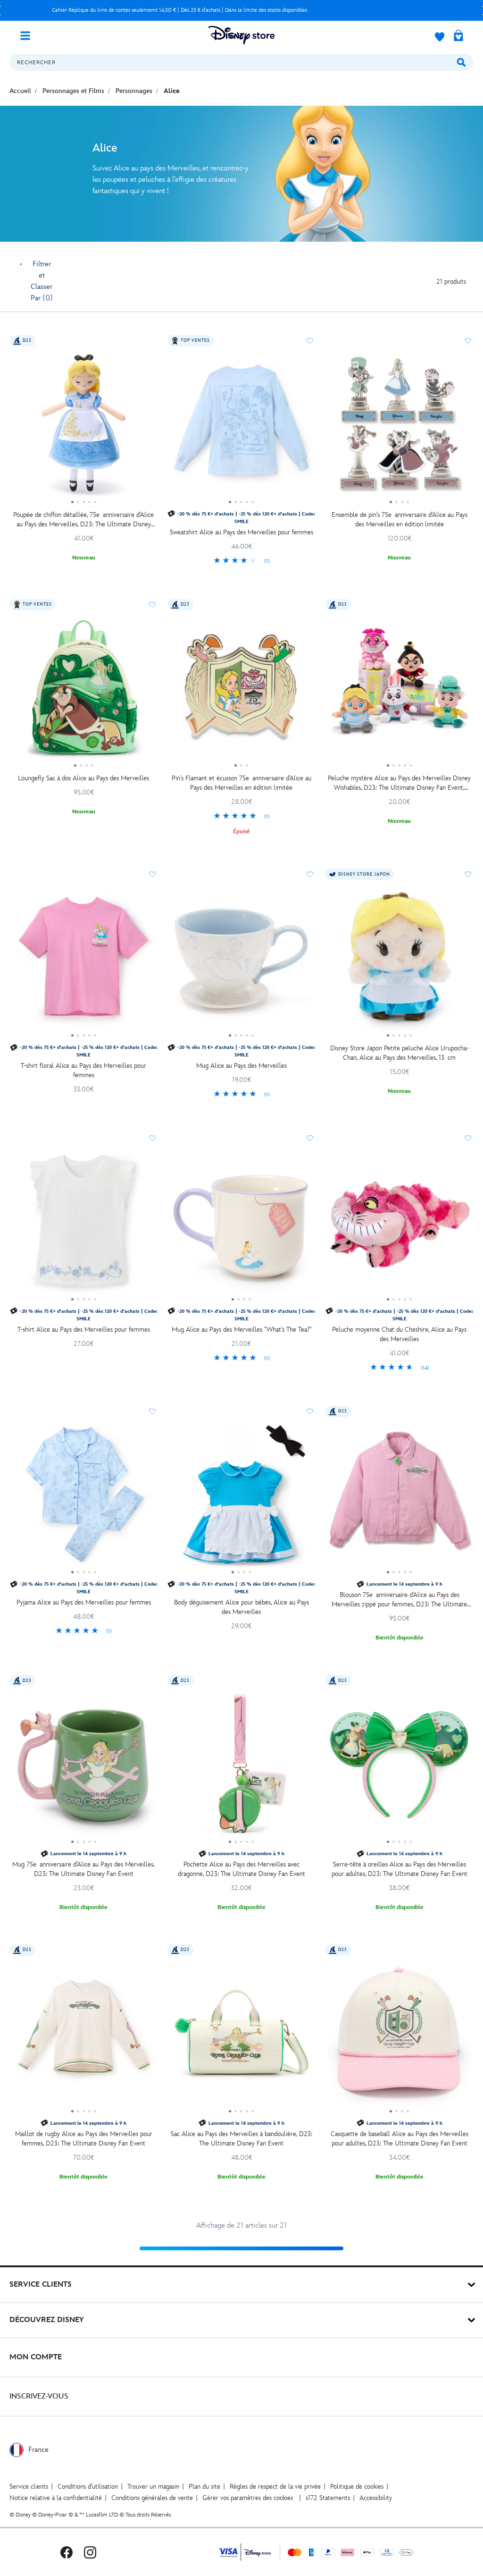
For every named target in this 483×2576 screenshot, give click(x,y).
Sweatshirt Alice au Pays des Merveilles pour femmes (241, 532)
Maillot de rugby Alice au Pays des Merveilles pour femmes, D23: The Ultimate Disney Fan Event (84, 2139)
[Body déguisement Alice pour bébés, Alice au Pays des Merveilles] (242, 1498)
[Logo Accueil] (241, 35)
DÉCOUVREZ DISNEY (47, 2320)
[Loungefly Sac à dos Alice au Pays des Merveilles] (84, 692)
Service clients (29, 2487)
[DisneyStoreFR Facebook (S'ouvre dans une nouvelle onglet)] (67, 2552)
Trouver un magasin (153, 2487)
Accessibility (376, 2498)
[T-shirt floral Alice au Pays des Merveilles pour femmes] (84, 961)
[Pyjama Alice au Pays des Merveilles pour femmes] (84, 1498)
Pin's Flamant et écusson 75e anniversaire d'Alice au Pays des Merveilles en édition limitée (241, 783)
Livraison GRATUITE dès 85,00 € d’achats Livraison (179, 10)
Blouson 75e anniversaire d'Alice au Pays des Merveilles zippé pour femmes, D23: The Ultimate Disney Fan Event (399, 1600)
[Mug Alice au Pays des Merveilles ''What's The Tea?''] (242, 1225)
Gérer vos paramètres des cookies (248, 2498)
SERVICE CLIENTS (41, 2285)
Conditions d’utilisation (88, 2487)
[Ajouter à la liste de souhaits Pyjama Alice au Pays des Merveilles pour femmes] (152, 1411)
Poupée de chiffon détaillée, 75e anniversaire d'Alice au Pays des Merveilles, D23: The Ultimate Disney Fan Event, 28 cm (83, 520)
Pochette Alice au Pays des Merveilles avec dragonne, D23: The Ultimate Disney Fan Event (241, 1869)
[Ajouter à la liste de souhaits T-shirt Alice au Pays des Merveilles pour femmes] (152, 1138)
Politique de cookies (357, 2487)
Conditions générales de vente (152, 2498)
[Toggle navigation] (29, 35)
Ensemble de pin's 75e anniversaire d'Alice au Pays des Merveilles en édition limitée (400, 519)
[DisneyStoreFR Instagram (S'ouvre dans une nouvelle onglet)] (90, 2552)
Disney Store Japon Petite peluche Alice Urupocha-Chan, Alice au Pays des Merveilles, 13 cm (400, 1053)
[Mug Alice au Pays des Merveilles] (242, 961)
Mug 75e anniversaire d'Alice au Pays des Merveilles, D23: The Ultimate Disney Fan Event (83, 1869)
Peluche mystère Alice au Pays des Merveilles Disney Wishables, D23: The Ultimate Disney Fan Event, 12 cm (399, 783)
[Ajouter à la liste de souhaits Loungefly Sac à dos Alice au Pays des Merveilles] (152, 605)
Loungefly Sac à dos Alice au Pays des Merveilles (83, 778)
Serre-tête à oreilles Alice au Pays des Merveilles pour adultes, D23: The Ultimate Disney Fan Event (400, 1869)
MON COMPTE (36, 2357)
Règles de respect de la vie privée (275, 2487)
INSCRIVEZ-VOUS (39, 2396)
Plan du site (204, 2487)
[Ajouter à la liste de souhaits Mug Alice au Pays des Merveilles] (310, 874)
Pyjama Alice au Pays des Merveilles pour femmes (84, 1602)
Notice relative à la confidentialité (56, 2498)
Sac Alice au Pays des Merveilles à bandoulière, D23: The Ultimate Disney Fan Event (241, 2139)
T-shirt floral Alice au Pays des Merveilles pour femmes (83, 1070)
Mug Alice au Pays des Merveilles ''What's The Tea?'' (241, 1330)
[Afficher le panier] (458, 36)
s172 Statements (328, 2498)
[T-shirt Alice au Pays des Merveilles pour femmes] (84, 1225)
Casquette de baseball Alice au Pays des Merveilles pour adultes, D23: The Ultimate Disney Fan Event (400, 2139)
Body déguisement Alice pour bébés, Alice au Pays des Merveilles (241, 1607)
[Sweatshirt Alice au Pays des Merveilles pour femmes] (242, 428)
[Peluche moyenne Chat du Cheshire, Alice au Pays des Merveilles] (399, 1225)
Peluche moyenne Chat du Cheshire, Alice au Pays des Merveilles (399, 1334)
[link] (242, 561)
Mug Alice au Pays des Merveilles (241, 1066)
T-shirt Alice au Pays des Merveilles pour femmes (84, 1330)
